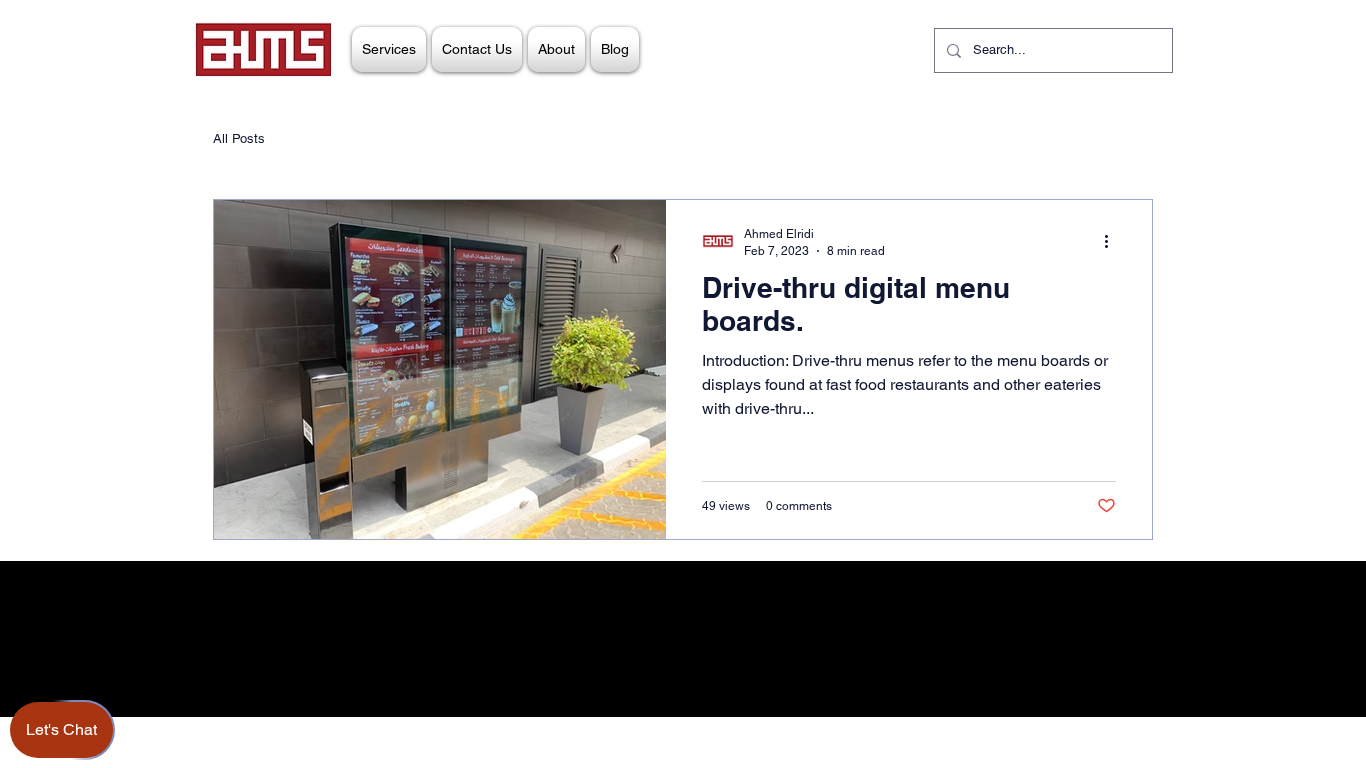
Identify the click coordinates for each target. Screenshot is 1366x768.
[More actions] (1113, 241)
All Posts (239, 138)
